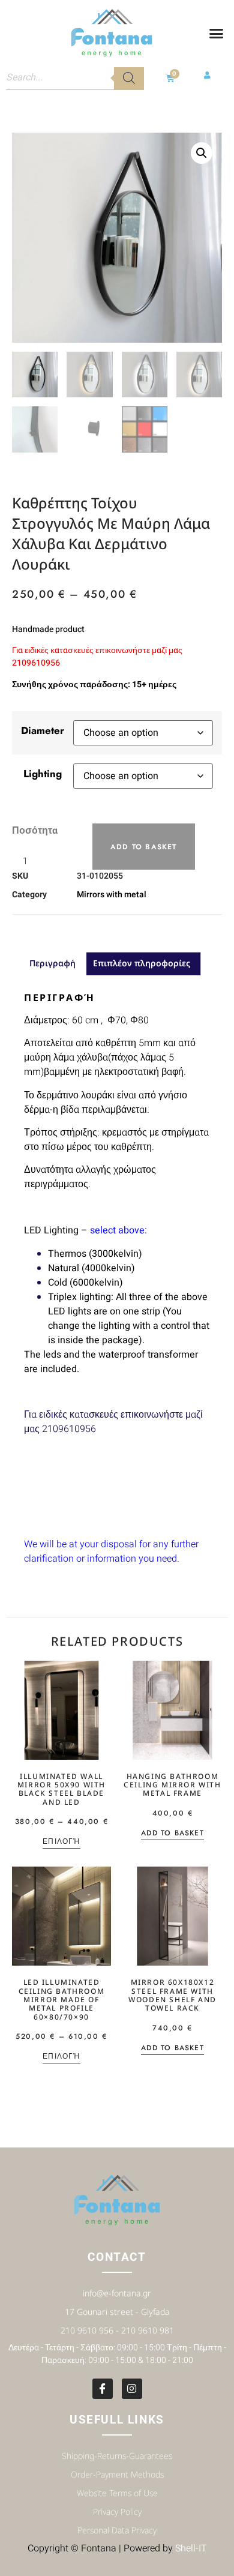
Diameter (43, 730)
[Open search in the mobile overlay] (75, 78)
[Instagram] (132, 2389)
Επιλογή (61, 1842)
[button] (217, 34)
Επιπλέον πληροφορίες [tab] (142, 963)
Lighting (43, 774)
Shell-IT (191, 2548)
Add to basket (144, 847)
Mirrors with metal (112, 895)
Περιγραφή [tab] (52, 963)
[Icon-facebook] (103, 2389)
